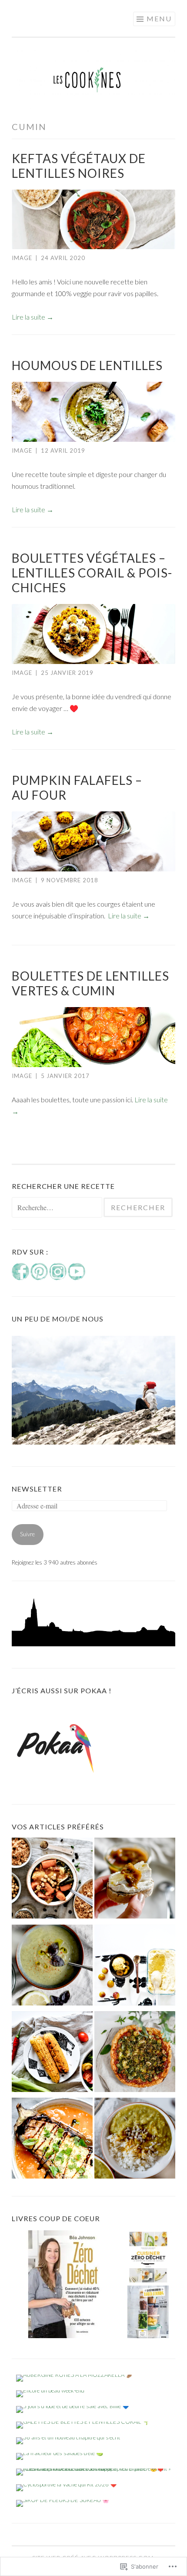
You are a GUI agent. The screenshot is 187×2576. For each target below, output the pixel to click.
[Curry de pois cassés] (135, 2140)
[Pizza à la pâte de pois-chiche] (135, 2054)
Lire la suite (33, 317)
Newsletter (37, 1489)
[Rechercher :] (58, 1208)
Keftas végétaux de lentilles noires (79, 166)
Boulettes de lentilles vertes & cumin (90, 983)
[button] (66, 2284)
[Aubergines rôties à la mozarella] (52, 2140)
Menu (159, 18)
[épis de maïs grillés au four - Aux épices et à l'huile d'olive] (52, 2054)
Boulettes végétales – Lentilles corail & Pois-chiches (92, 573)
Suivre (27, 1534)
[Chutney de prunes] (135, 1880)
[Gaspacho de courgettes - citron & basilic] (52, 1967)
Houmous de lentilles (87, 365)
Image (22, 258)
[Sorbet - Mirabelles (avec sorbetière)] (135, 1967)
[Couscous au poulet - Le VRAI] (52, 1880)
